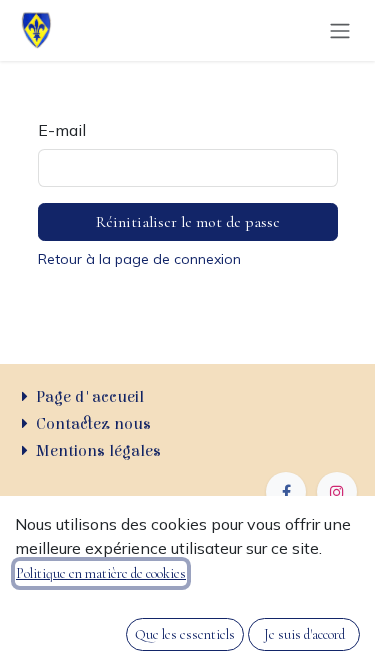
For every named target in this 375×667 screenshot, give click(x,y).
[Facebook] (286, 492)
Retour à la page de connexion (139, 259)
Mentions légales (98, 451)
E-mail (62, 130)
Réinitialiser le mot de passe (188, 222)
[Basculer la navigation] (340, 31)
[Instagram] (337, 492)
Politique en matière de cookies (101, 573)
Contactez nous (93, 424)
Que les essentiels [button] (185, 634)
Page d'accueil (90, 397)
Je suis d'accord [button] (304, 634)
